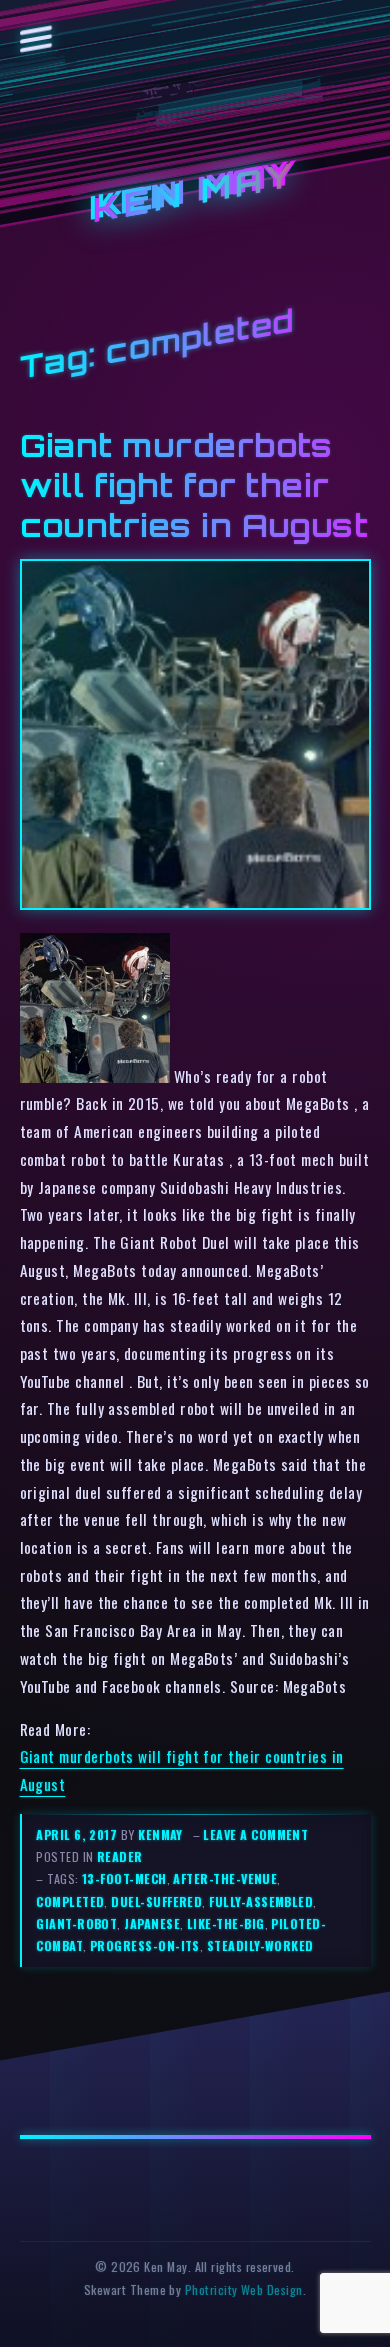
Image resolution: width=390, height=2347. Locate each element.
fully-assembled (261, 1901)
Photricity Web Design (244, 2289)
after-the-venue (225, 1878)
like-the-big (226, 1923)
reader (120, 1856)
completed (70, 1901)
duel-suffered (156, 1901)
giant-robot (76, 1923)
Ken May (195, 192)
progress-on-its (145, 1945)
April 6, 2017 (78, 1834)
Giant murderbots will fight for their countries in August (194, 485)
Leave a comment (255, 1834)
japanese (152, 1923)
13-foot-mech (124, 1878)
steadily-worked (260, 1945)
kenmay (160, 1834)
